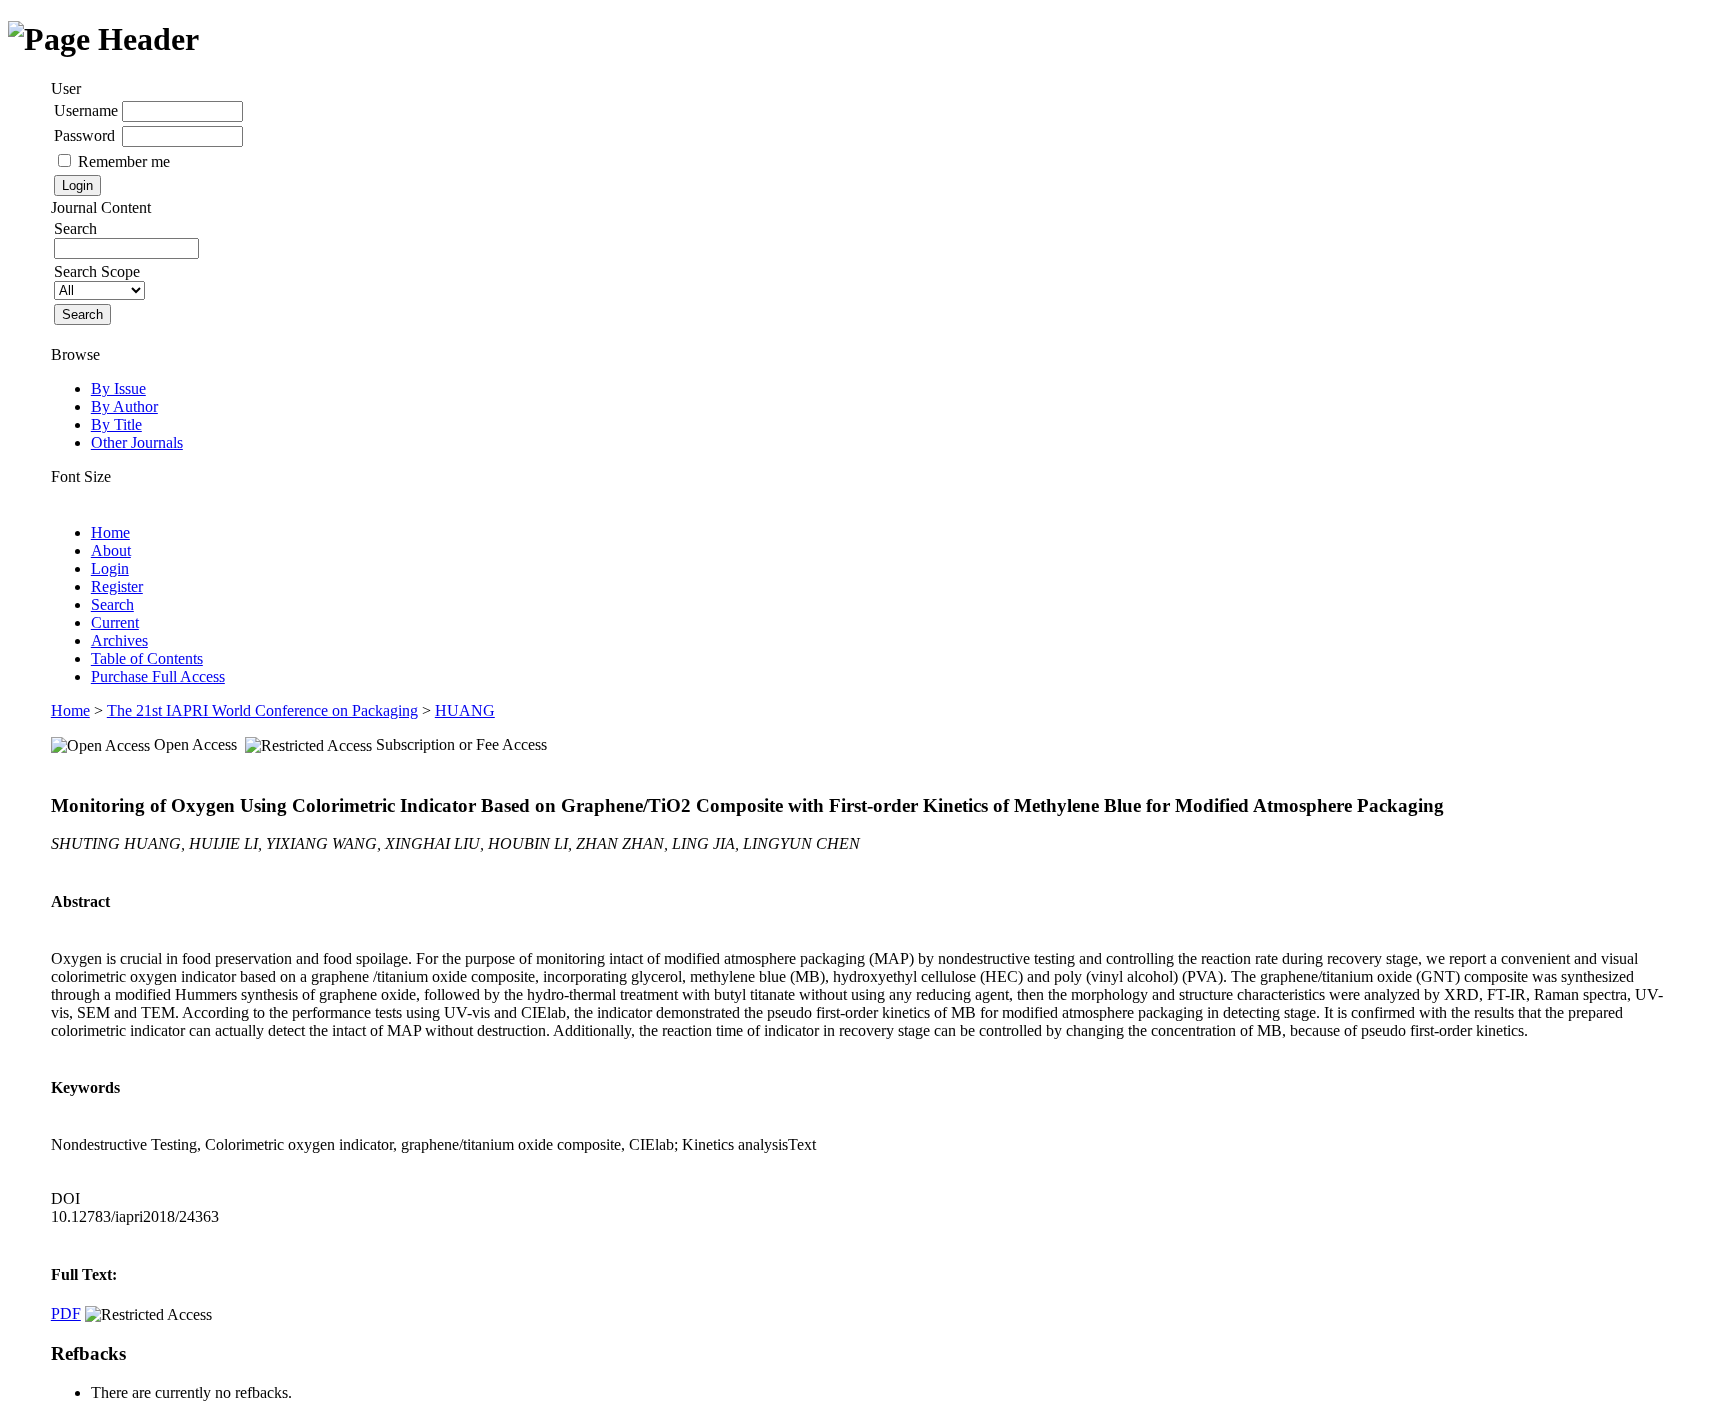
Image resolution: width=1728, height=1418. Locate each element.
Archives (119, 640)
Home (110, 532)
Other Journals (137, 442)
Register (117, 586)
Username (86, 110)
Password (84, 135)
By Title (116, 424)
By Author (124, 406)
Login (110, 568)
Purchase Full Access (158, 676)
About (111, 550)
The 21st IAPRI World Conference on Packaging (262, 710)
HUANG (465, 710)
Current (115, 622)
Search (112, 604)
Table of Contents (147, 658)
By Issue (118, 388)
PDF (66, 1313)
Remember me (124, 161)
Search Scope (97, 271)
